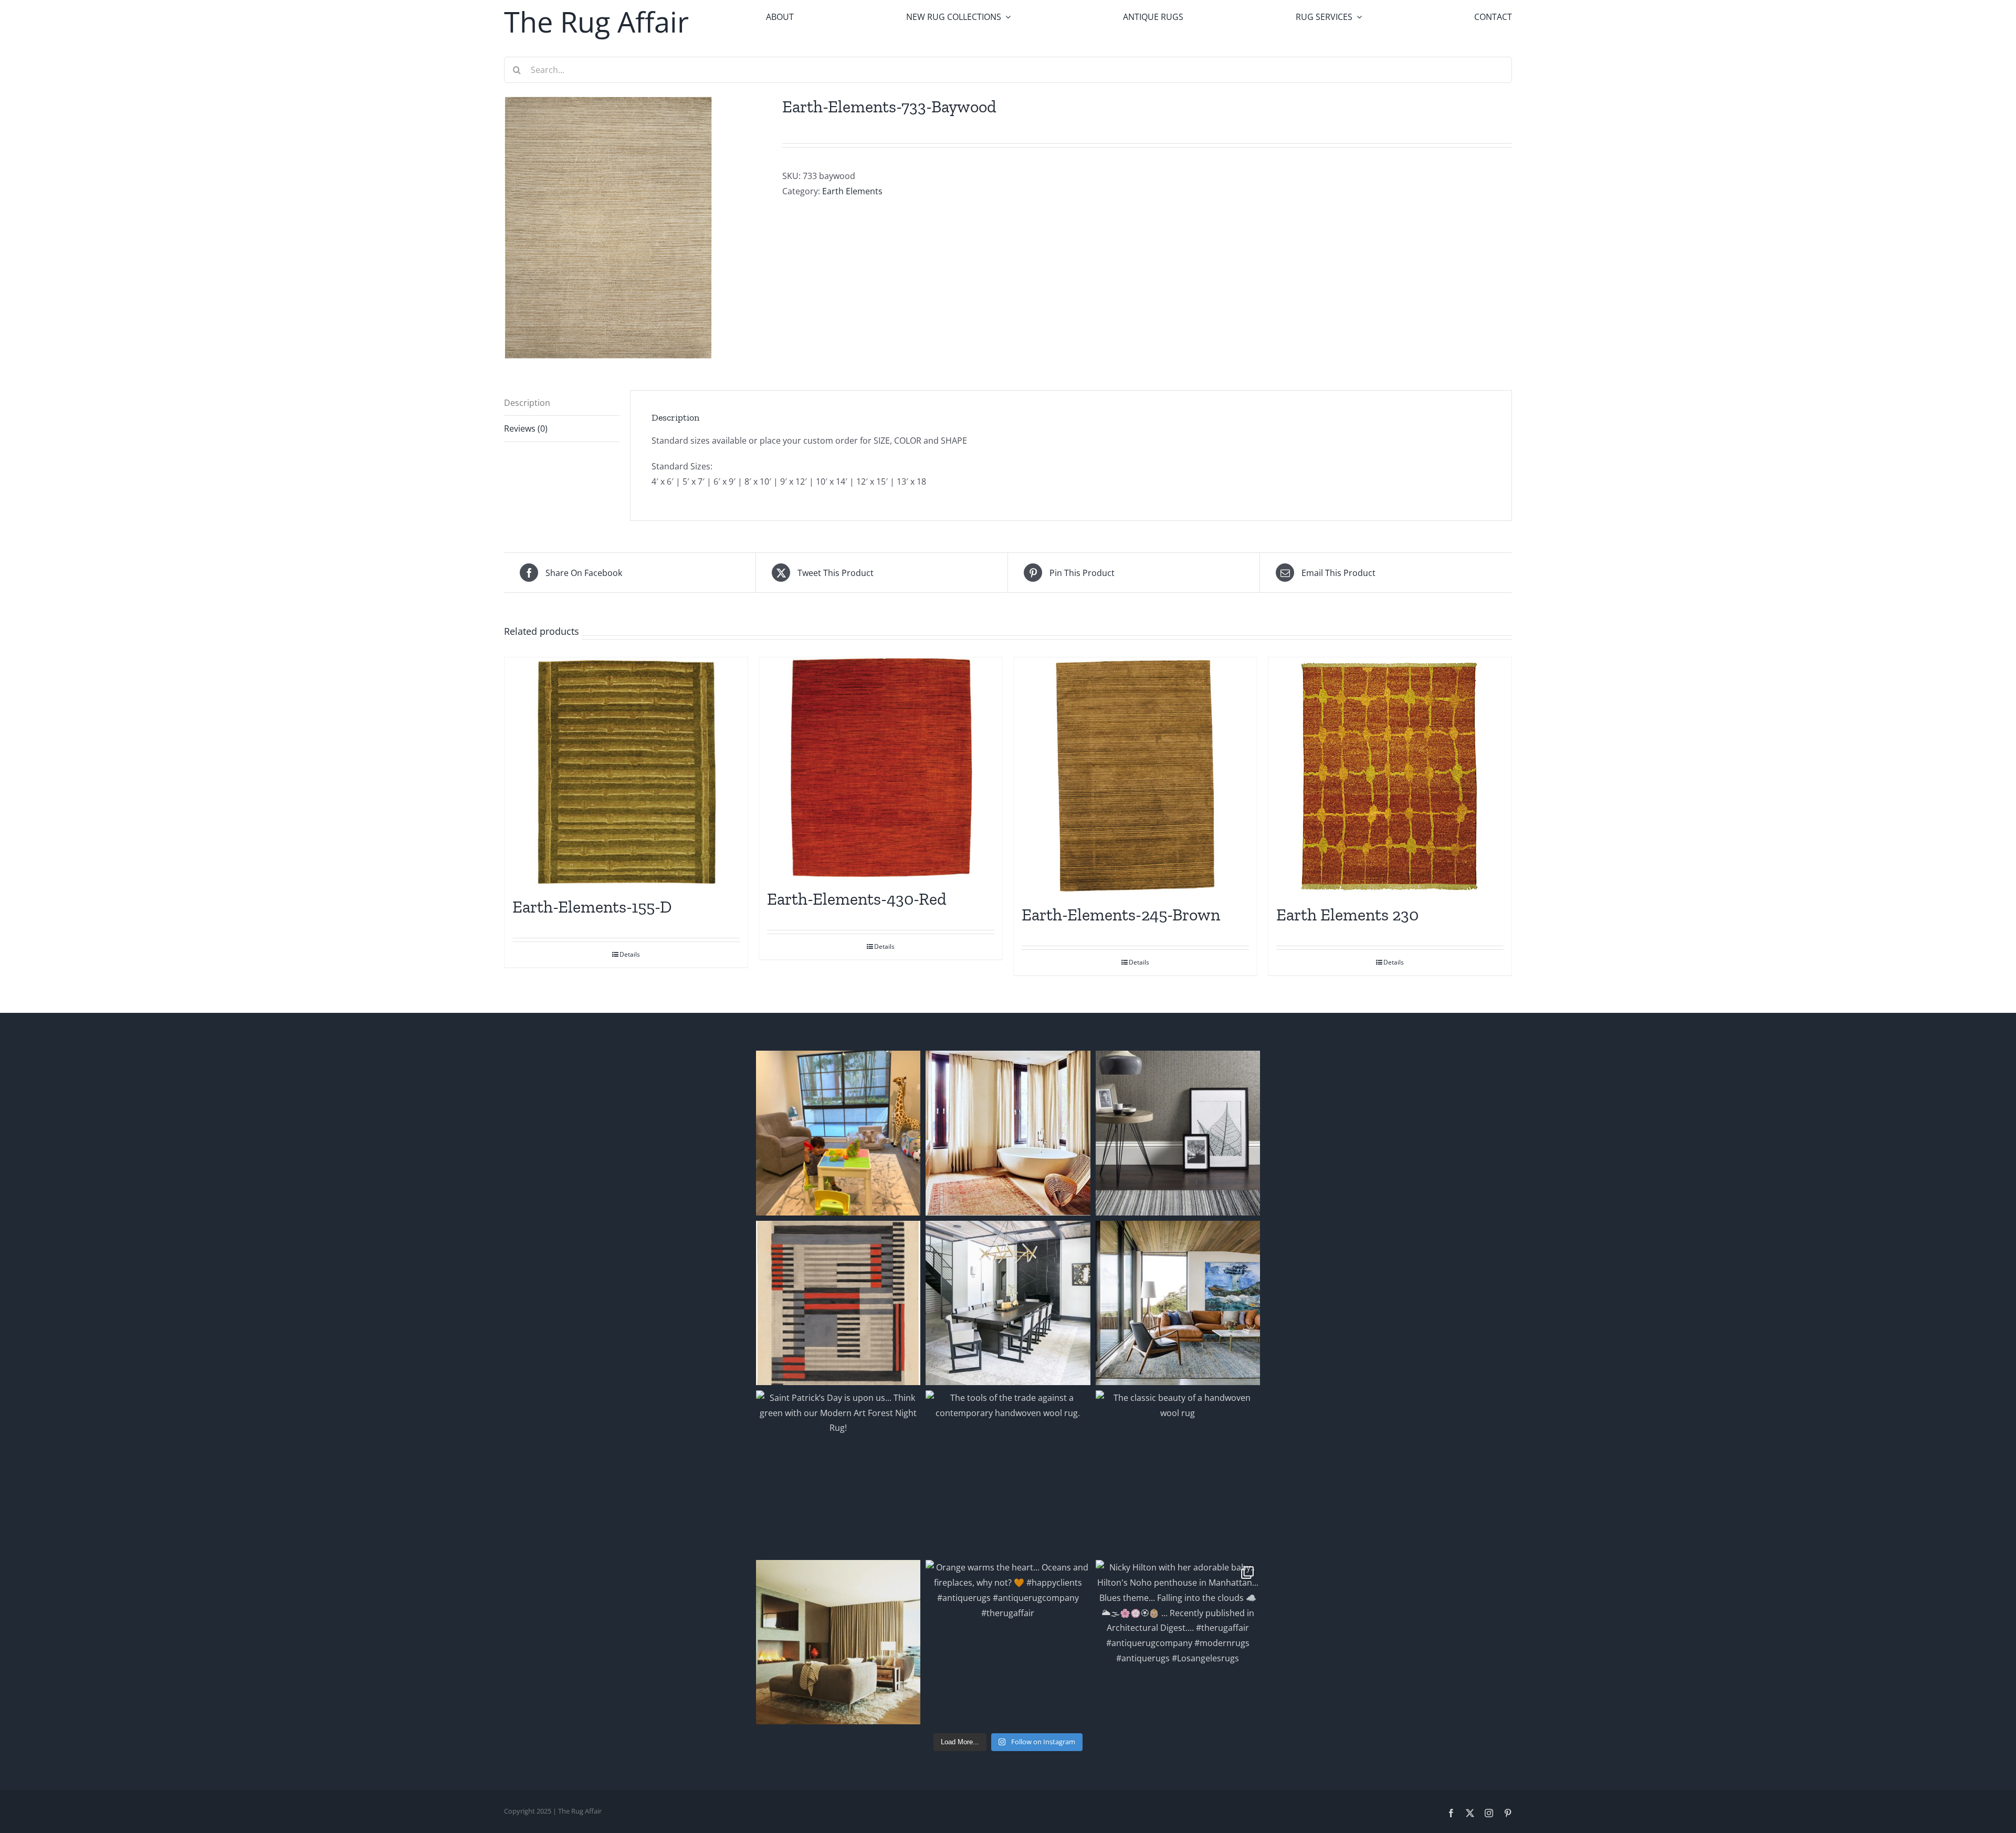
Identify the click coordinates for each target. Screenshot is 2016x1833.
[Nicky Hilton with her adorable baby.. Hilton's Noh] (1178, 1642)
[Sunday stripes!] (1178, 1133)
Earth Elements (852, 191)
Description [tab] (527, 403)
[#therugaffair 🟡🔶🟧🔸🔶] (1008, 1133)
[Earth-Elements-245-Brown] (1135, 776)
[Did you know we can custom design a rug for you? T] (838, 1303)
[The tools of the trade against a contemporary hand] (1008, 1473)
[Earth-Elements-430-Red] (881, 768)
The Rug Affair (596, 22)
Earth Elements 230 (1347, 915)
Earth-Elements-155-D (592, 907)
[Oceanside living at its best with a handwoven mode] (1178, 1303)
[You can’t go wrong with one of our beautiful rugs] (1008, 1303)
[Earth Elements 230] (1390, 776)
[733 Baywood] (635, 227)
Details (630, 954)
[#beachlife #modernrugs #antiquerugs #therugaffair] (838, 1642)
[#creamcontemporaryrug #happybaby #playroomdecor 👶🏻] (838, 1133)
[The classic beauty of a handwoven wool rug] (1178, 1473)
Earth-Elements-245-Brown (1121, 915)
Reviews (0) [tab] (526, 428)
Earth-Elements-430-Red (857, 899)
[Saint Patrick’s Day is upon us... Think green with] (838, 1473)
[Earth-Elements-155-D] (626, 772)
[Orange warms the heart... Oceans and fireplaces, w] (1008, 1642)
